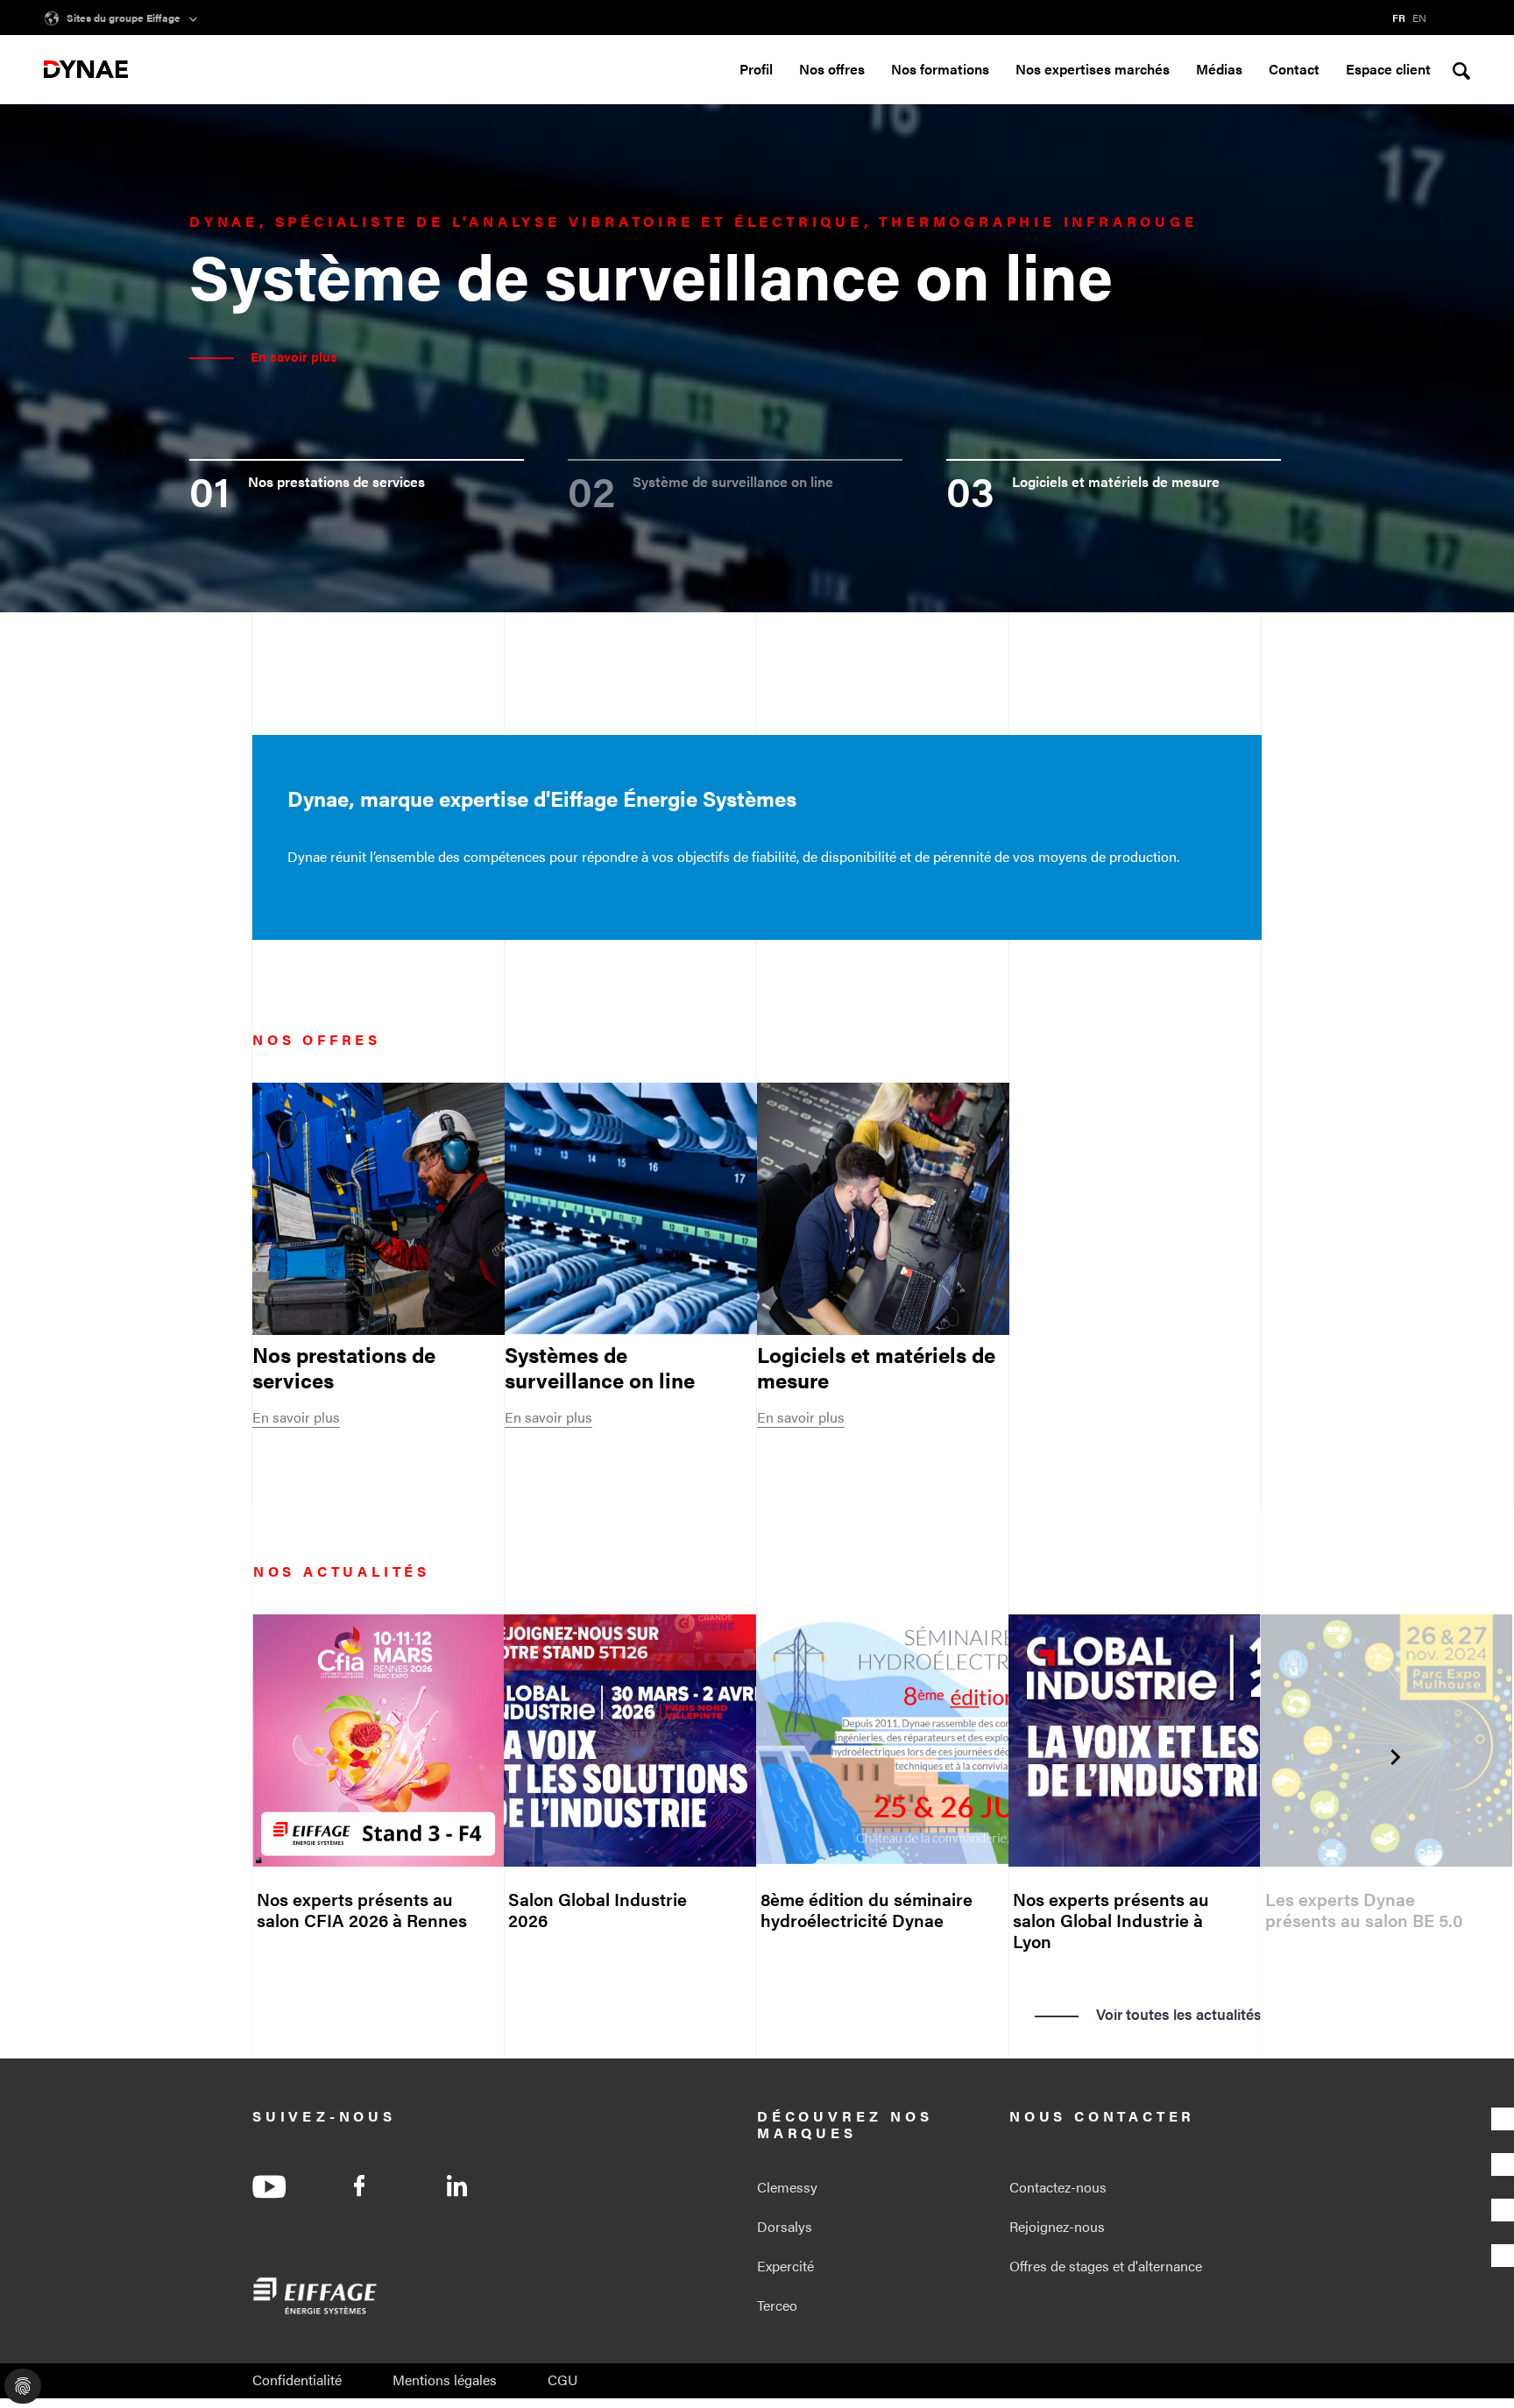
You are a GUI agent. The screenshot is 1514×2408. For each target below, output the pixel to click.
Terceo (777, 2305)
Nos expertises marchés (1093, 70)
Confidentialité (297, 2380)
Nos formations (940, 70)
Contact (1294, 69)
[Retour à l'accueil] (86, 69)
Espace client (1388, 69)
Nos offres (832, 70)
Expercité (785, 2266)
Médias (1219, 70)
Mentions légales (445, 2380)
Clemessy (787, 2187)
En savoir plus (296, 1417)
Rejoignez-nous (1057, 2226)
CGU (562, 2380)
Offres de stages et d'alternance (1106, 2266)
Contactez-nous (1058, 2187)
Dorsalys (785, 2226)
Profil (756, 70)
